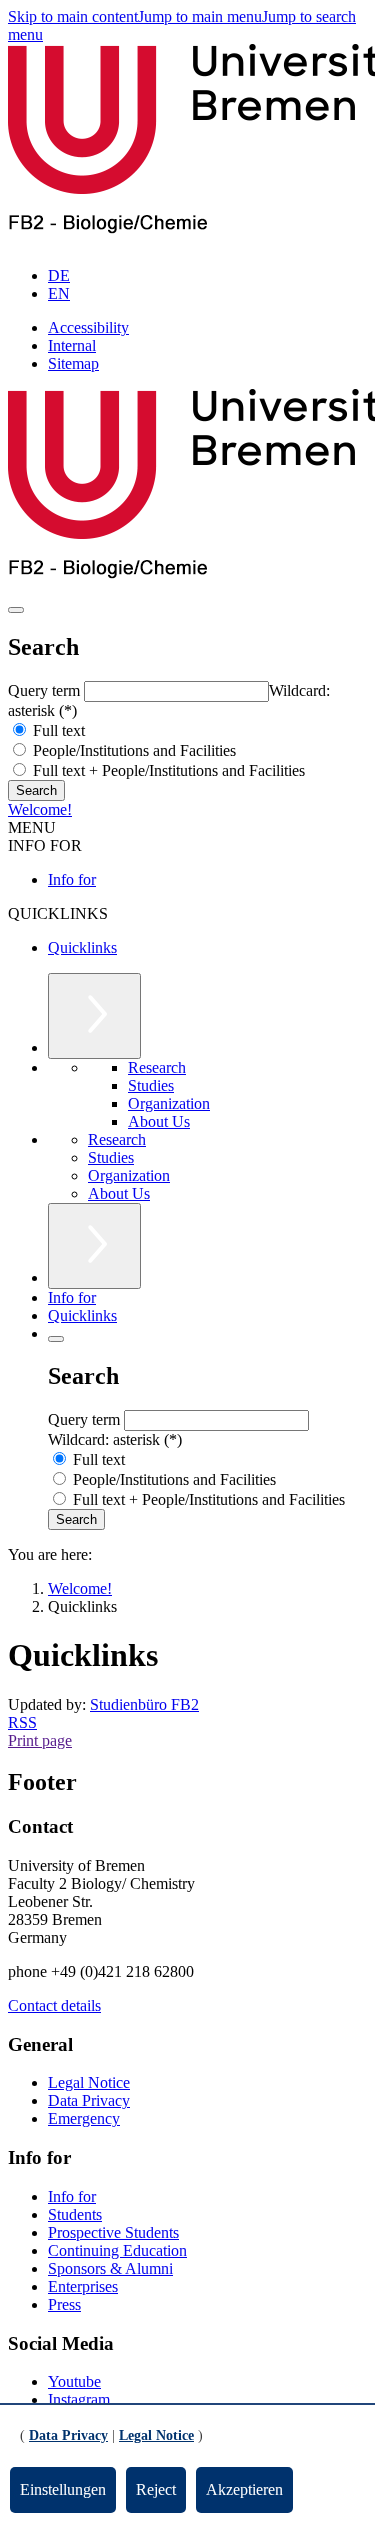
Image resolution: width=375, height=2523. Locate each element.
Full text (57, 730)
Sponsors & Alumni (110, 2268)
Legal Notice (89, 2082)
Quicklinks (82, 947)
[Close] (56, 1339)
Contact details (54, 2005)
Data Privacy (89, 2100)
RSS (22, 1722)
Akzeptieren (244, 2489)
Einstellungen (63, 2489)
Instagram (79, 2399)
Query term (46, 690)
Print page (40, 1740)
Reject (156, 2489)
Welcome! (40, 809)
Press (64, 2304)
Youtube (74, 2381)
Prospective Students (113, 2232)
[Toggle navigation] (16, 610)
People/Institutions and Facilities (132, 750)
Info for (72, 879)
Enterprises (83, 2286)
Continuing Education (117, 2250)
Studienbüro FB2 (144, 1704)
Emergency (84, 2118)
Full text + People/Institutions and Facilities (167, 770)
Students (75, 2214)
